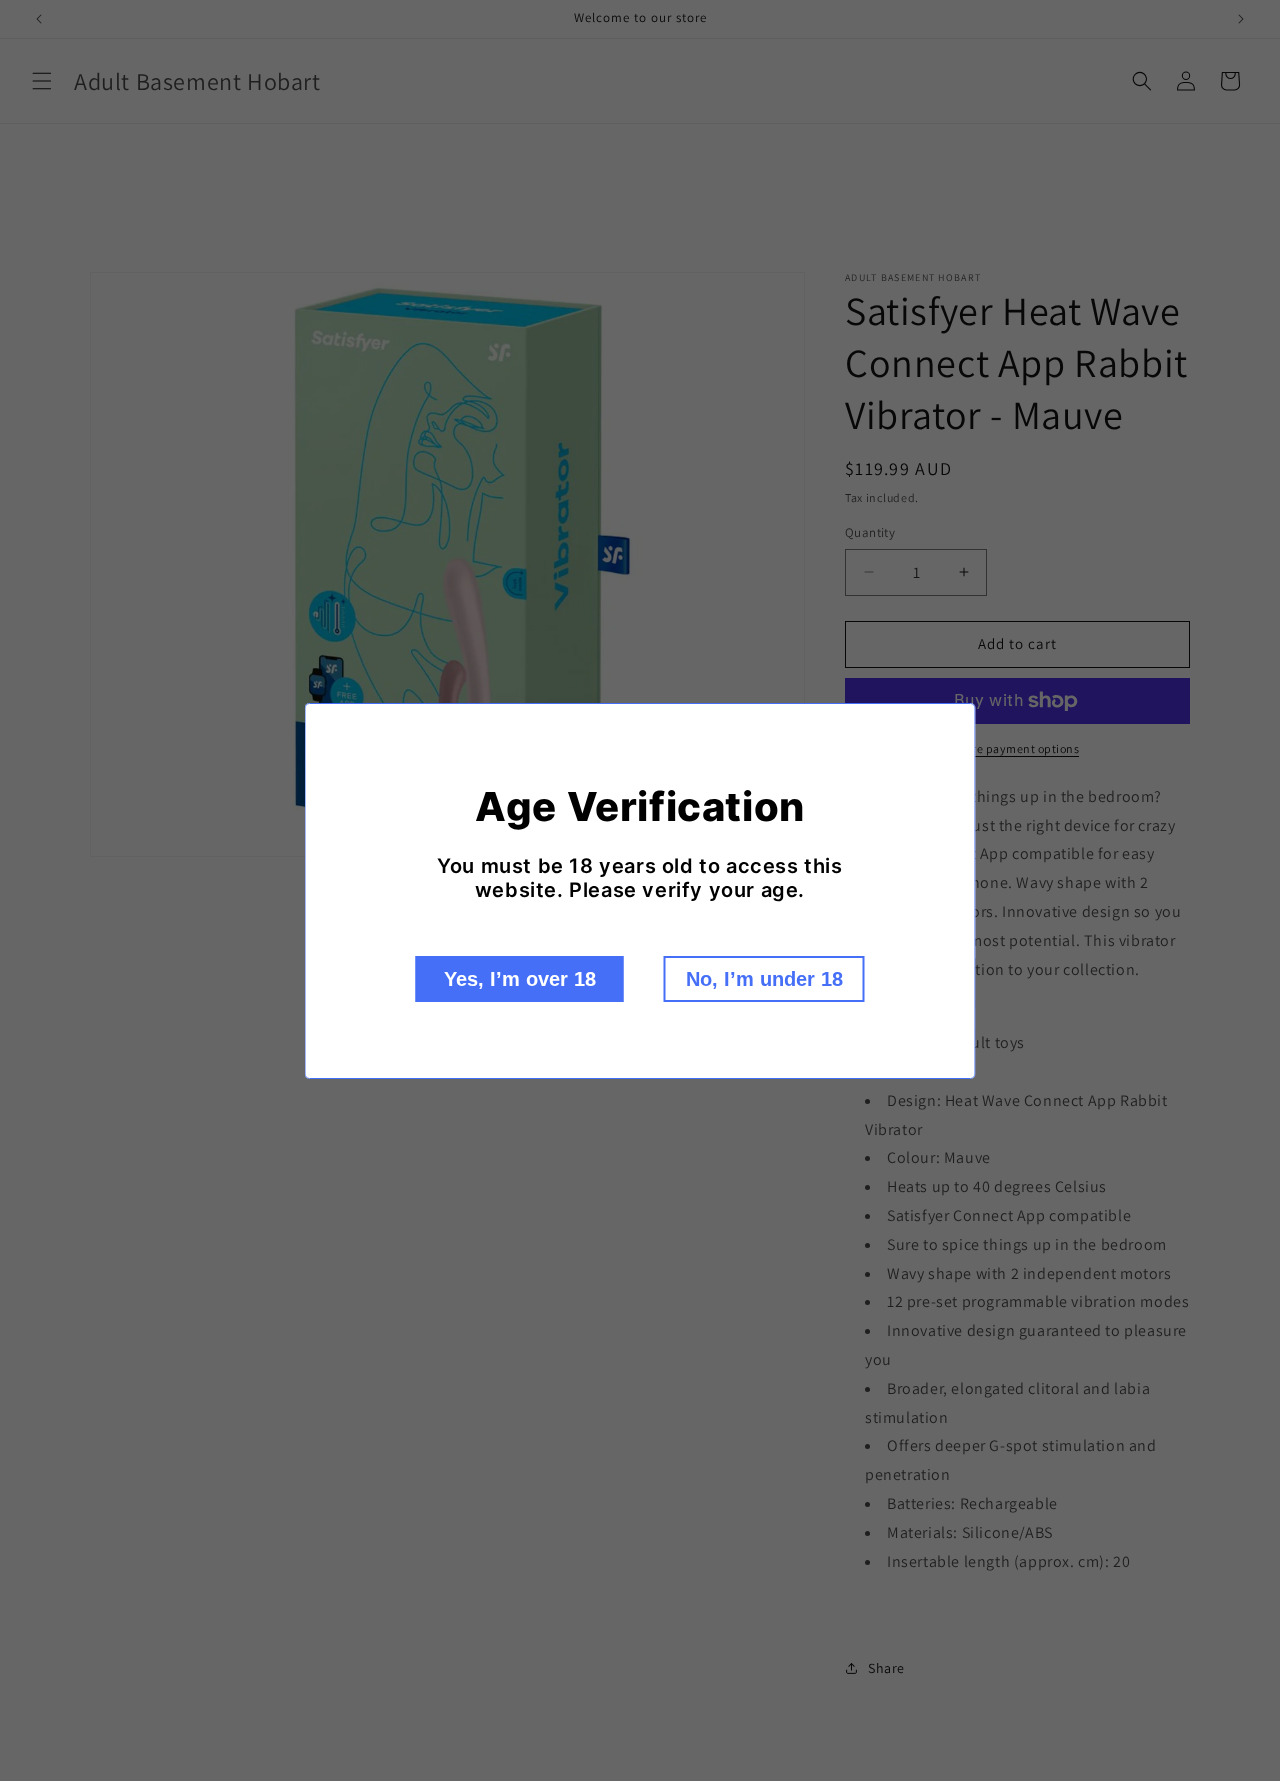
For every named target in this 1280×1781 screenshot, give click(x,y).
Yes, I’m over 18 (520, 979)
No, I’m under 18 (764, 979)
